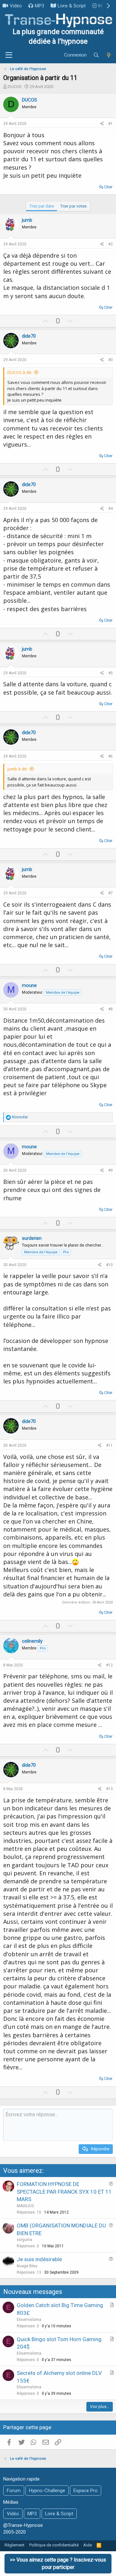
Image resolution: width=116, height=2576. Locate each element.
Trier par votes (73, 206)
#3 (111, 360)
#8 (111, 1009)
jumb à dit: (17, 769)
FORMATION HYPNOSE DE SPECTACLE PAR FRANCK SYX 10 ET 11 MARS (64, 2192)
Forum (14, 2491)
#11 (109, 1445)
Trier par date (42, 206)
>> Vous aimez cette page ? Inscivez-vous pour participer (58, 2563)
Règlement (15, 2545)
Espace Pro (86, 2491)
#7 (111, 893)
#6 (111, 756)
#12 (109, 1665)
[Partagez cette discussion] (102, 124)
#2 (111, 244)
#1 (111, 124)
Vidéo (16, 6)
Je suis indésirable (39, 2259)
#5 (111, 673)
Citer (108, 187)
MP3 (39, 6)
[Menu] (9, 55)
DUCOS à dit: (20, 372)
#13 (109, 1789)
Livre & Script (72, 6)
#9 (111, 1170)
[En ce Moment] (109, 55)
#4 (111, 509)
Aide (87, 2545)
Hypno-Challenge (47, 2491)
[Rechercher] (96, 55)
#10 (109, 1265)
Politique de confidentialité (54, 2545)
